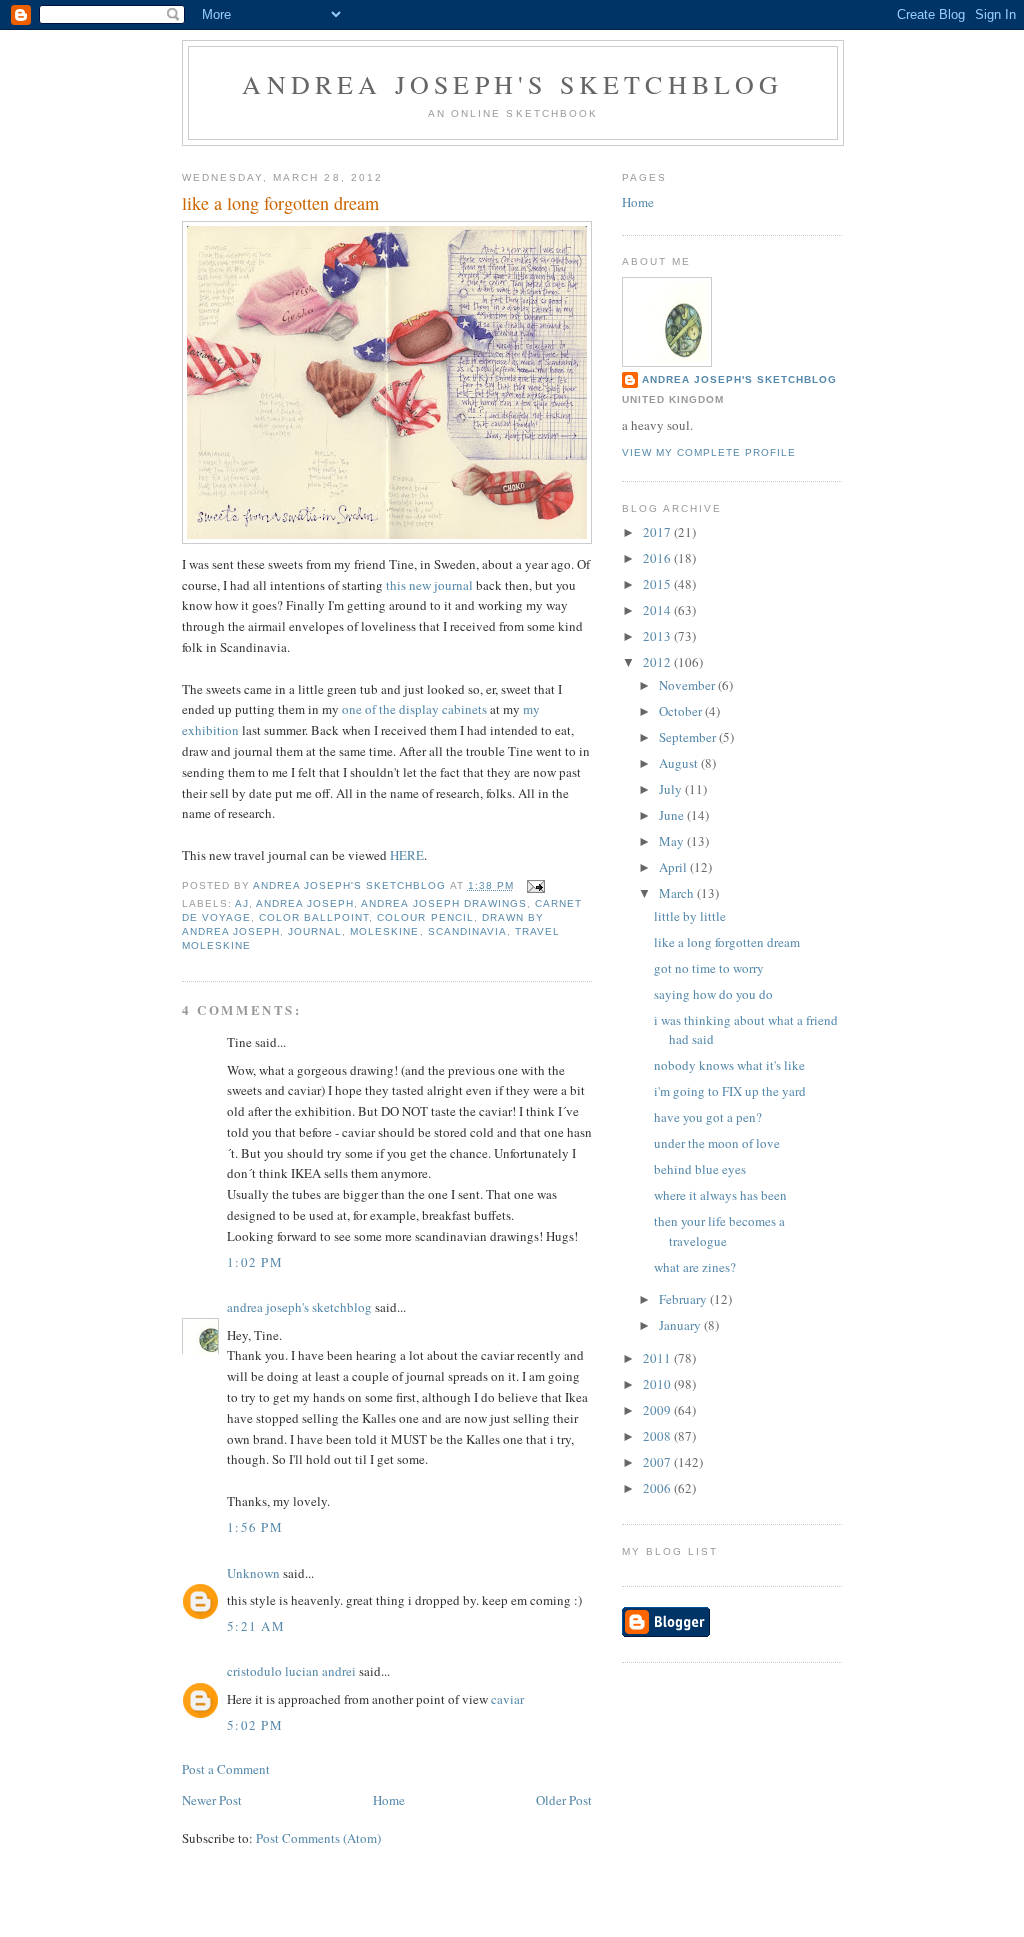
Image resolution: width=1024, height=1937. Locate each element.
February (684, 1299)
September (689, 737)
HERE (407, 855)
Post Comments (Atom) (318, 1838)
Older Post (564, 1800)
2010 (658, 1384)
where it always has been (720, 1195)
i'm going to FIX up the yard (730, 1091)
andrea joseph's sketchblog (512, 84)
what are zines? (695, 1267)
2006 (658, 1488)
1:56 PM (255, 1527)
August (680, 763)
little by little (690, 916)
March (678, 893)
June (673, 815)
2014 (658, 610)
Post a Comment (226, 1769)
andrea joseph (305, 903)
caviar (507, 1699)
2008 (658, 1436)
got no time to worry (709, 968)
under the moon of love (717, 1143)
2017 (658, 532)
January (681, 1325)
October (682, 711)
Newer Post (212, 1800)
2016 (658, 558)
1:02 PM (255, 1262)
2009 (658, 1410)
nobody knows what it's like (729, 1065)
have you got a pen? (708, 1117)
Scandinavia (467, 931)
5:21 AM (256, 1626)
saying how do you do (713, 994)
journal (315, 931)
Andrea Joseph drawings (443, 903)
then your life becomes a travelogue (719, 1231)
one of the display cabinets (414, 709)
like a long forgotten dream (727, 942)
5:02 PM (255, 1725)
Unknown (253, 1573)
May (673, 841)
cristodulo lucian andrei (291, 1671)
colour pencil (425, 917)
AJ (242, 903)
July (672, 789)
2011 (658, 1358)
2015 (658, 584)
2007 (658, 1462)
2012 (658, 662)
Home (389, 1800)
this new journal (429, 585)
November (688, 685)
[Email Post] (535, 885)
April (674, 867)
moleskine (384, 931)
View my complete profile (709, 452)
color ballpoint (314, 917)
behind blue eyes (700, 1169)
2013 (658, 636)
